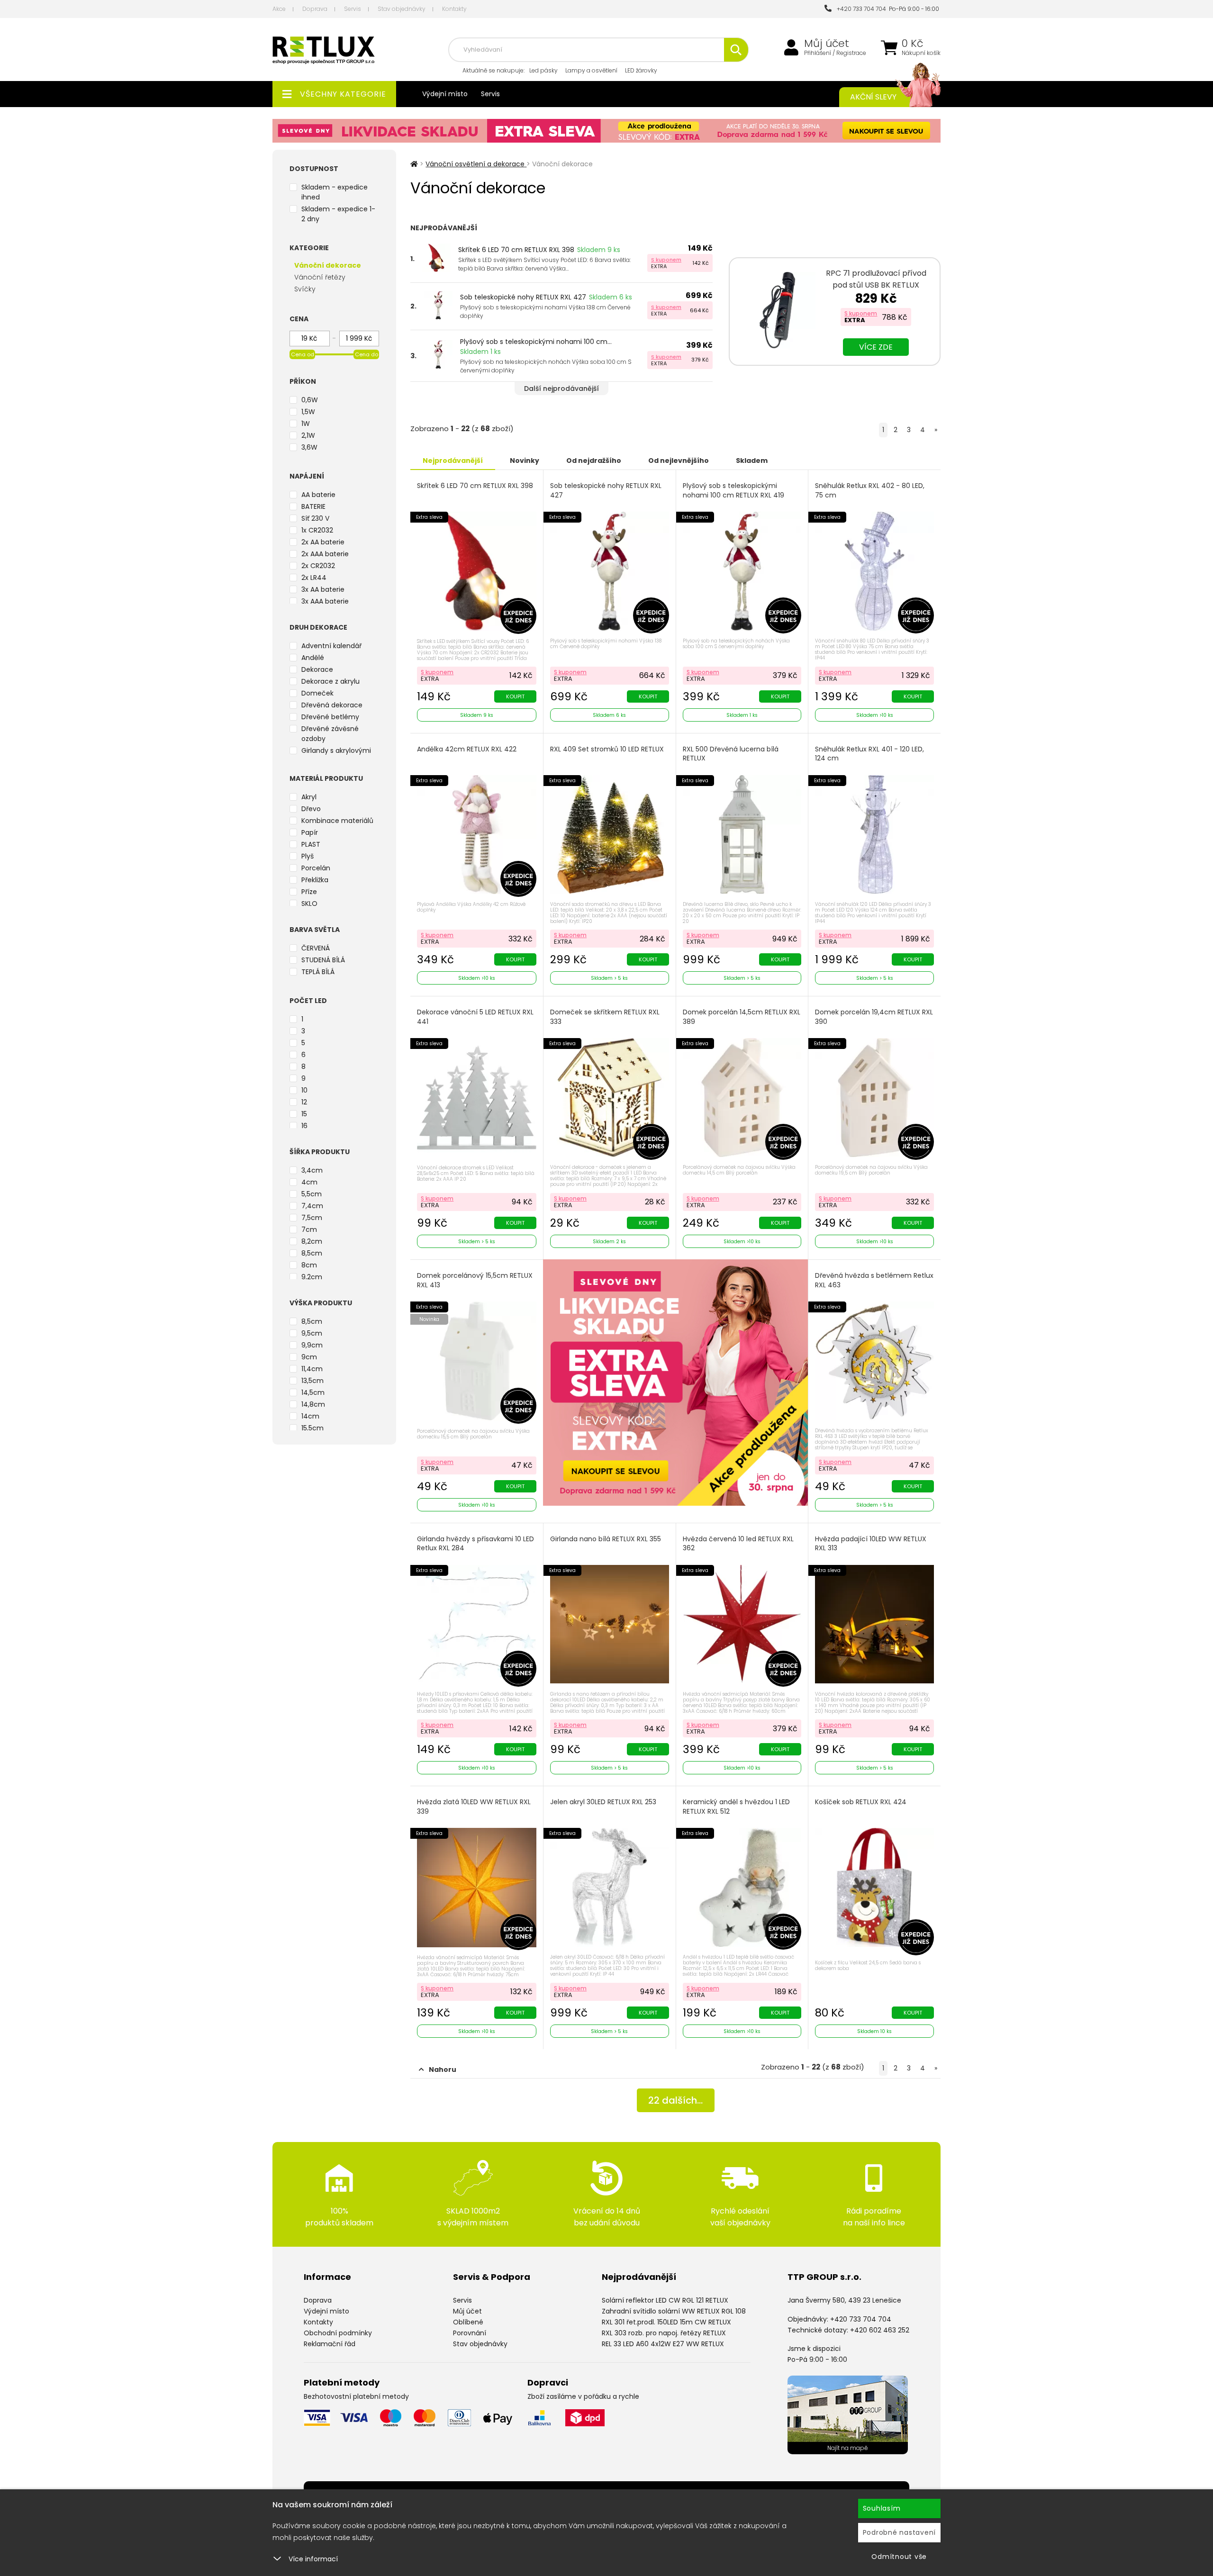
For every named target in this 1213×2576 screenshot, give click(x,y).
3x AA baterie (323, 589)
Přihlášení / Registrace (835, 53)
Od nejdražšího (594, 461)
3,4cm (312, 1170)
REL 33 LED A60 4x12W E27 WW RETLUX (663, 2344)
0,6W (310, 400)
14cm (310, 1416)
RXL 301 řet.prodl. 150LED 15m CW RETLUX (666, 2322)
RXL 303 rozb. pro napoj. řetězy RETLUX (664, 2333)
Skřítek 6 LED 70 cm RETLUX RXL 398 (516, 250)
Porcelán (316, 868)
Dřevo (311, 809)
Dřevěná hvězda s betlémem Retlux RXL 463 (874, 1280)
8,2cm (312, 1241)
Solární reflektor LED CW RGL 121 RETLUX (665, 2300)
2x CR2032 (318, 566)
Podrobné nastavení (900, 2532)
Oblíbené (468, 2322)
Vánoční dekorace (328, 265)
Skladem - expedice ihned (335, 192)
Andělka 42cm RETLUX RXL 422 (467, 749)
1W (306, 424)
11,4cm (312, 1369)
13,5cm (312, 1381)
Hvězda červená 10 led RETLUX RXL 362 (738, 1544)
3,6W (309, 447)
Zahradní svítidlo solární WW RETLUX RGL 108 (674, 2311)
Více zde (876, 347)
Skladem (752, 461)
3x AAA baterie (325, 601)
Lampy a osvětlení (591, 70)
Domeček (317, 693)
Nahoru (443, 2070)
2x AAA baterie (325, 554)
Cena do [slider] (367, 354)
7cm (309, 1229)
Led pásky (543, 70)
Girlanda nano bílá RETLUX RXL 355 (606, 1539)
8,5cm (312, 1253)
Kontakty (454, 9)
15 (304, 1114)
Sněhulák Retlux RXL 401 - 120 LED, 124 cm (869, 754)
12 (304, 1102)
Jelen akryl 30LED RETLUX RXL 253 (603, 1802)
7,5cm (312, 1218)
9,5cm (312, 1333)
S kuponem (666, 260)
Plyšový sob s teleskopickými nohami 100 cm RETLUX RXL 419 (733, 491)
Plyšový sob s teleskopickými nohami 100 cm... (536, 342)
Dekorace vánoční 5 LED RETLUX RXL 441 (475, 1017)
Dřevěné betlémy (330, 717)
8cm (309, 1265)
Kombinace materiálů (337, 821)
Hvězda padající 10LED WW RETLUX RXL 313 (871, 1544)
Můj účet (827, 44)
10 (304, 1090)
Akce (279, 9)
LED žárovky (641, 70)
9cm (309, 1357)
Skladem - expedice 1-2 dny (338, 214)
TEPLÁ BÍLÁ (318, 972)
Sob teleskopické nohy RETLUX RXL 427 (523, 297)
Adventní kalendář (331, 646)
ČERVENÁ (316, 948)
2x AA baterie (323, 542)
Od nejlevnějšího (679, 461)
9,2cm (312, 1277)
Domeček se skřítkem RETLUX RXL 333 (605, 1017)
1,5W (308, 412)
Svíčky (305, 289)
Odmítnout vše (899, 2557)
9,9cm (312, 1345)
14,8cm (313, 1404)
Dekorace (317, 669)
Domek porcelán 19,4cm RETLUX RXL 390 (874, 1017)
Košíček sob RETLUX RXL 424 (861, 1802)
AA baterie (318, 495)
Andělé (313, 658)
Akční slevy (873, 97)
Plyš (308, 856)
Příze (309, 892)
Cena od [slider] (303, 354)
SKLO (309, 904)
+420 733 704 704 (860, 9)
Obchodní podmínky (338, 2333)
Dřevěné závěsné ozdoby (330, 734)
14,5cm (313, 1392)
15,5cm (312, 1428)
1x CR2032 (317, 530)
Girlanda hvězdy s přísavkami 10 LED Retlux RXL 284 (475, 1544)
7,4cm (312, 1206)
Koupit (515, 696)
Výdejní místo (445, 94)
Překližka (315, 880)
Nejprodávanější (453, 461)
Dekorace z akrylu (330, 681)
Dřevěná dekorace (332, 705)
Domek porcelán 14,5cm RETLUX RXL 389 (742, 1017)
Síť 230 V (315, 518)
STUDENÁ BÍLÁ (323, 960)
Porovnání (470, 2333)
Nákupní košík (921, 53)
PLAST (311, 844)
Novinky (525, 461)
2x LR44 (314, 578)
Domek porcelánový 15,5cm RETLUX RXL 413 (475, 1280)
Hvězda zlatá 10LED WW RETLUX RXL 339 (474, 1807)
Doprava (315, 9)
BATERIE (313, 506)
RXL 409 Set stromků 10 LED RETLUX (607, 749)
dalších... (675, 2100)
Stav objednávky (402, 9)
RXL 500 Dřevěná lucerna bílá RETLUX (731, 754)
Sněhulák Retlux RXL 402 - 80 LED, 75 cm (870, 491)
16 (304, 1126)
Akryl (309, 797)
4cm (309, 1182)
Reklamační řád (330, 2344)
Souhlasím (882, 2508)
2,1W (308, 435)
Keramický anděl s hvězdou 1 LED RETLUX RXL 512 (736, 1807)
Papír (310, 832)
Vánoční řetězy (320, 277)
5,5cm (312, 1194)
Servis (353, 9)
